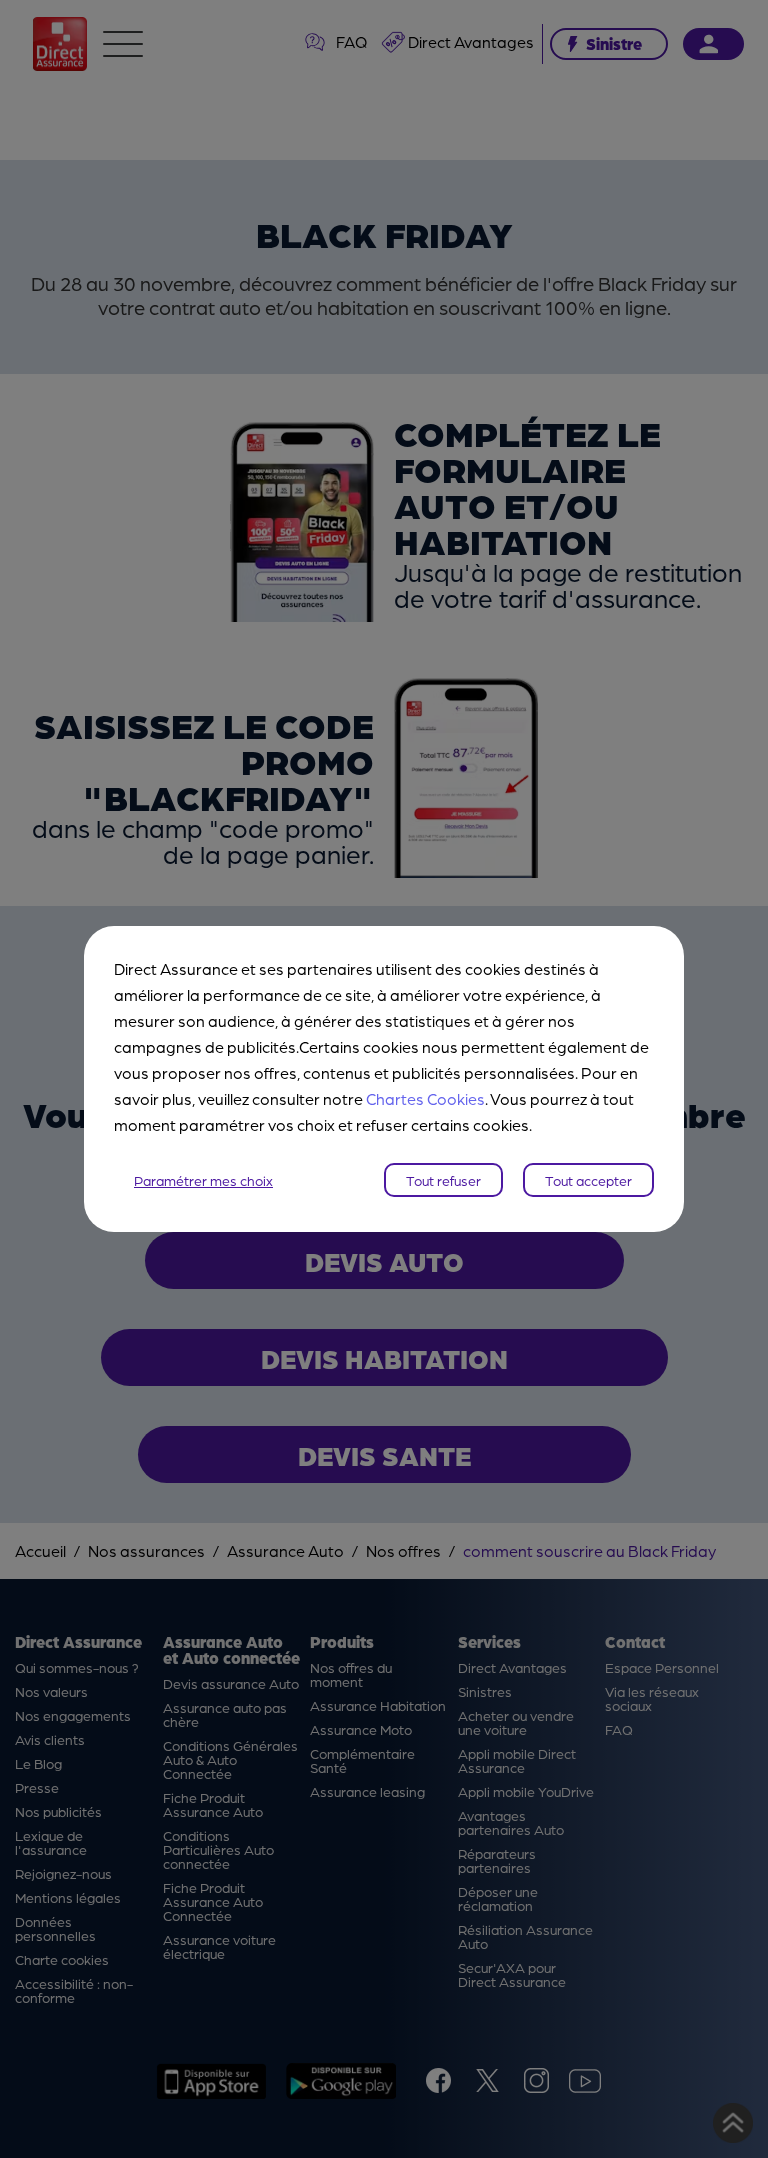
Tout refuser (443, 1180)
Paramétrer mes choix (203, 1180)
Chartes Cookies (425, 1098)
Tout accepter (588, 1180)
